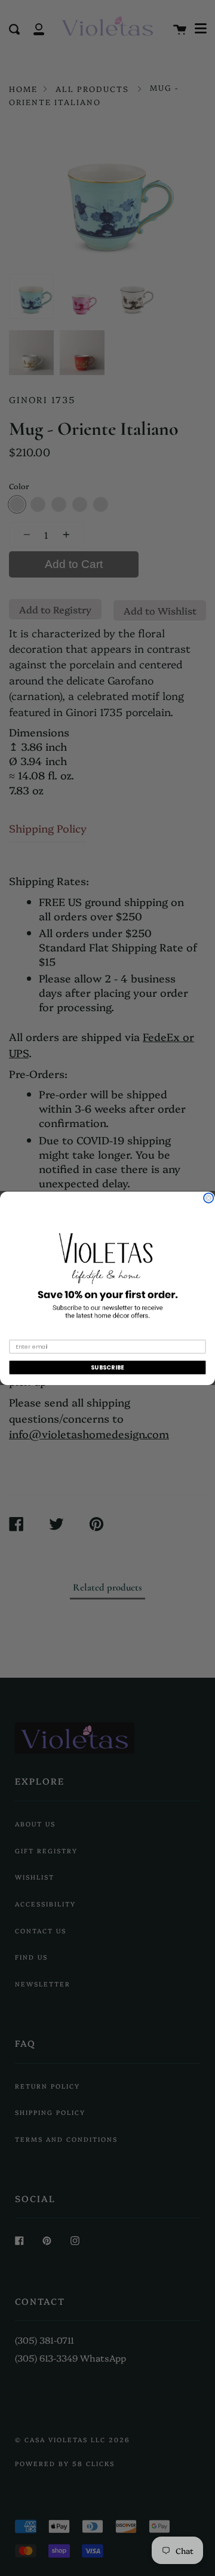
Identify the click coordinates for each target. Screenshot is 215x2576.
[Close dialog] (208, 1198)
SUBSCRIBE (107, 1367)
